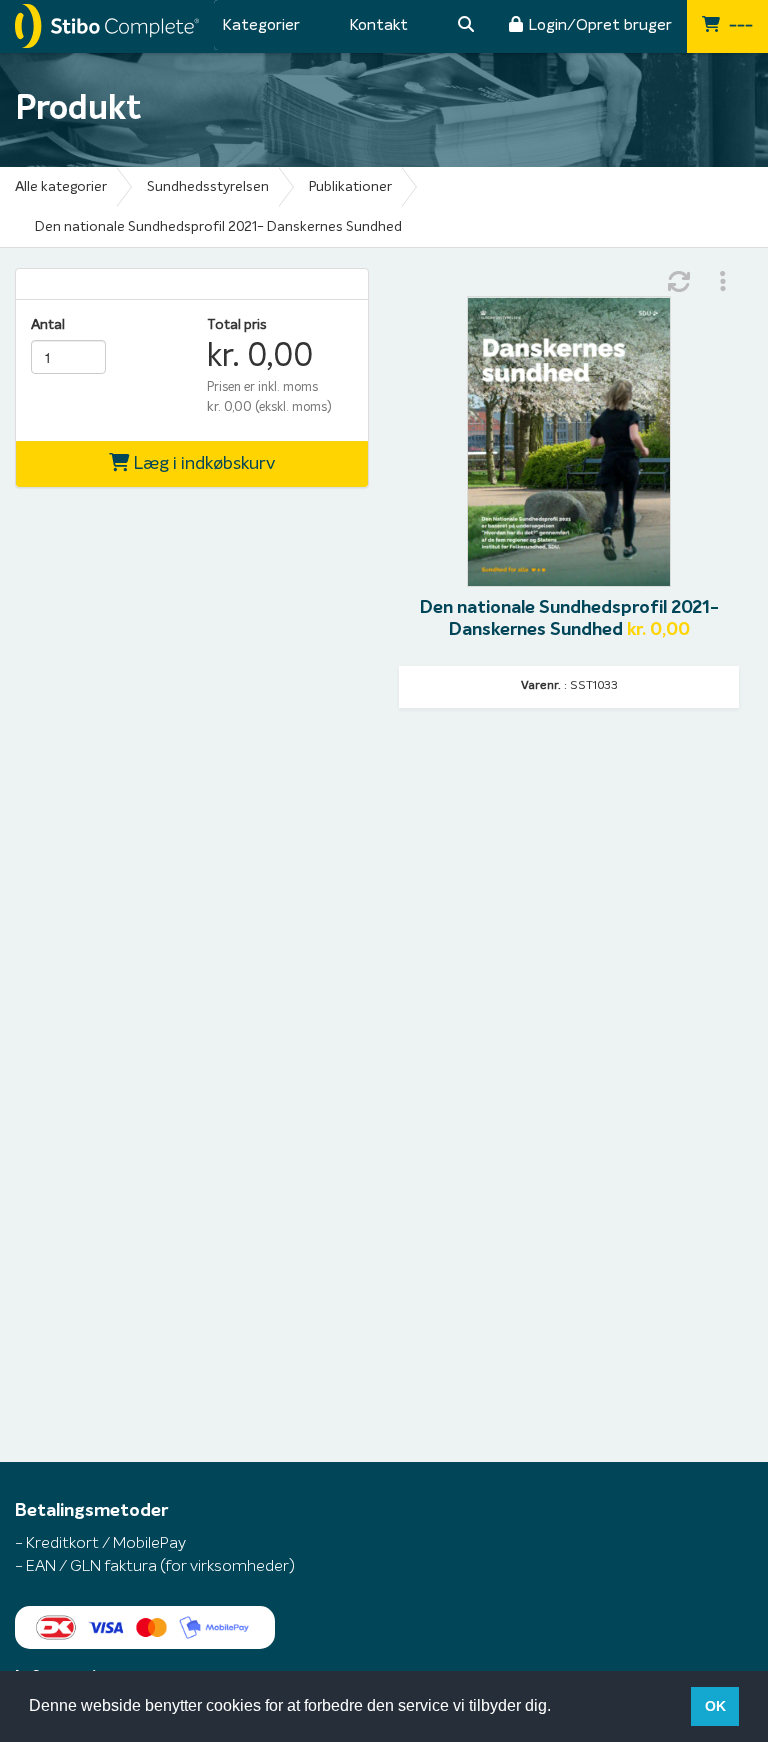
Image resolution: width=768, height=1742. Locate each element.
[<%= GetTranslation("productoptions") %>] (723, 282)
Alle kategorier (61, 187)
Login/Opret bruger (600, 25)
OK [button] (715, 1706)
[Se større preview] (569, 441)
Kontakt (378, 25)
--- (739, 25)
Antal (48, 325)
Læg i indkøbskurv (202, 464)
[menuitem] (261, 25)
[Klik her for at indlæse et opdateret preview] (679, 282)
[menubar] (274, 25)
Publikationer (350, 187)
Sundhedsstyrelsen (208, 187)
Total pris (237, 325)
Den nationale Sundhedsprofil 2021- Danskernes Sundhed (218, 227)
